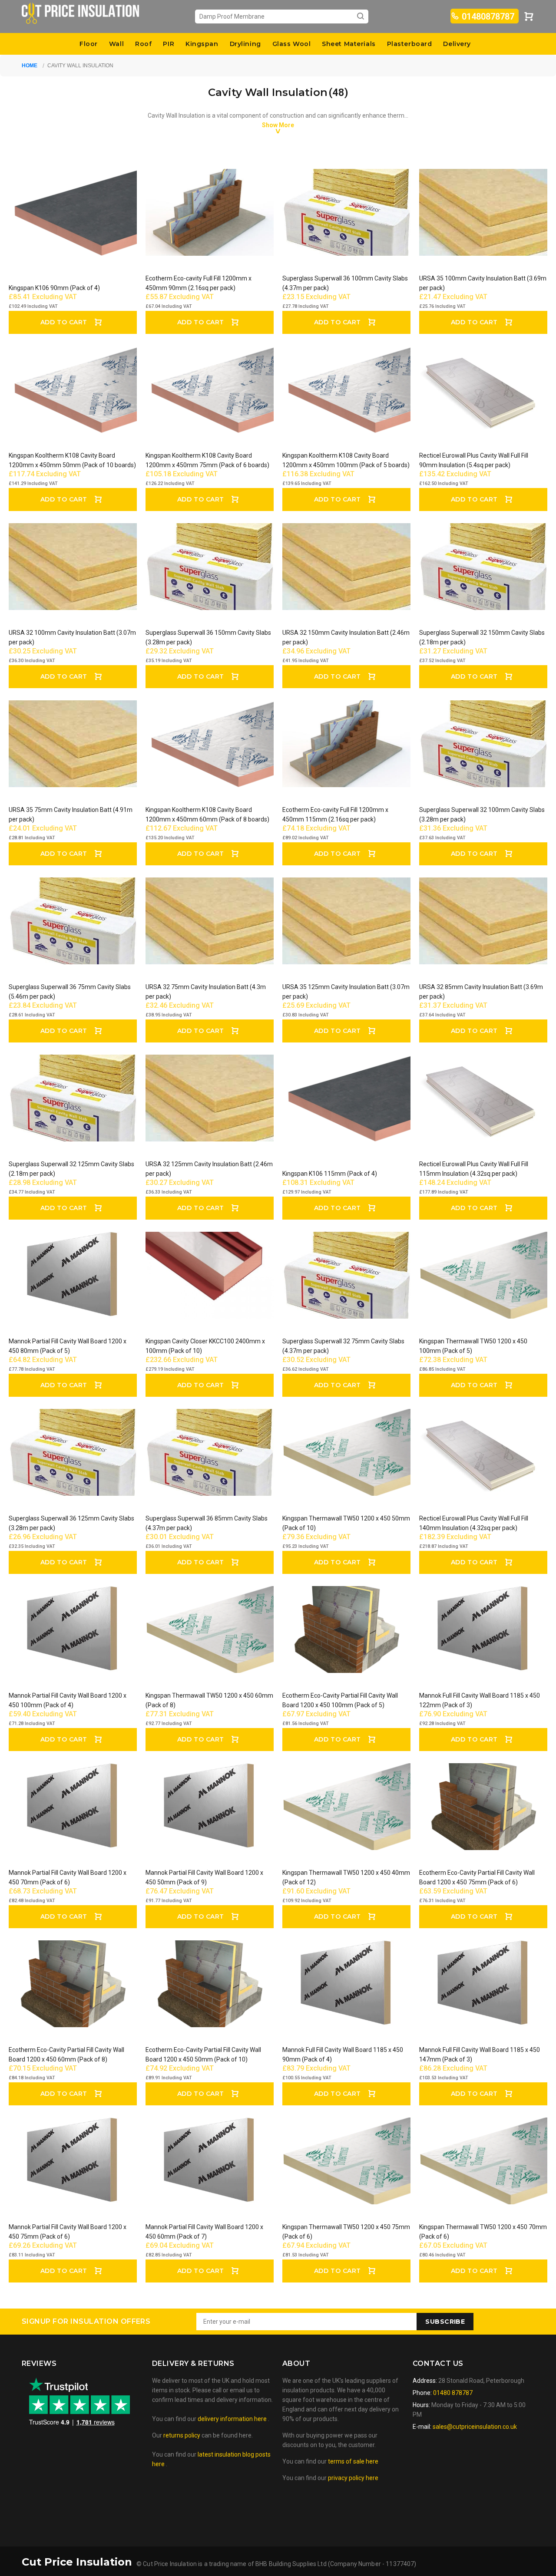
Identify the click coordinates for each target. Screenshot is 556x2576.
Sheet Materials (349, 44)
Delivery (457, 44)
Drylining (245, 44)
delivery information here (233, 2419)
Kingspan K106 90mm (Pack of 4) (54, 288)
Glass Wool (292, 44)
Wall (116, 44)
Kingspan (202, 44)
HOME (30, 66)
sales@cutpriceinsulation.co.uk (475, 2427)
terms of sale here (353, 2461)
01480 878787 (452, 2393)
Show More (278, 125)
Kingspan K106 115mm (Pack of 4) (330, 1174)
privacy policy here (353, 2478)
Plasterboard (410, 44)
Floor (89, 44)
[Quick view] (122, 183)
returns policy (182, 2435)
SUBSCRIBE (445, 2322)
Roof (143, 44)
